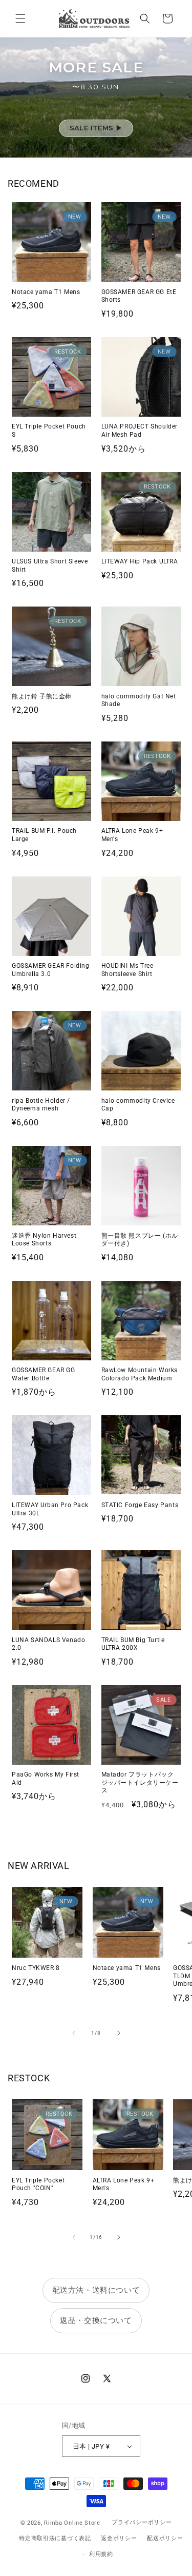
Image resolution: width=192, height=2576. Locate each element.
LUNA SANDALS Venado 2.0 (48, 1644)
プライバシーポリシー (142, 2522)
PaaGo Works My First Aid (46, 1779)
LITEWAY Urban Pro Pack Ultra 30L (50, 1509)
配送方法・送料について (96, 2290)
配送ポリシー (165, 2538)
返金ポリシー (119, 2538)
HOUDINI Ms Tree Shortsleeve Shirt (127, 970)
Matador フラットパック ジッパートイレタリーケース (140, 1782)
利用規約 (101, 2554)
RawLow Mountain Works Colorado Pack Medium (140, 1374)
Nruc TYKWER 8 (36, 1968)
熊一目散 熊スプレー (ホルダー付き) (140, 1240)
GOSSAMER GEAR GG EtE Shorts (139, 296)
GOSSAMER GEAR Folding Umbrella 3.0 (51, 970)
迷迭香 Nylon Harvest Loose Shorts (44, 1240)
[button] (20, 18)
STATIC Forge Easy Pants (140, 1505)
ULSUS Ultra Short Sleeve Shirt (50, 565)
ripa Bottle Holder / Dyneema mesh (41, 1105)
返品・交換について (96, 2320)
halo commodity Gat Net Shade (139, 700)
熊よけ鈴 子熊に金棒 (42, 696)
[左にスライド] (74, 2033)
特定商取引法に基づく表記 (55, 2538)
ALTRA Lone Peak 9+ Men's (132, 835)
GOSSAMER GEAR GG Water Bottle (44, 1374)
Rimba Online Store (72, 2523)
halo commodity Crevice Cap (138, 1105)
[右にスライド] (119, 2033)
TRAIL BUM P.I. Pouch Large (44, 835)
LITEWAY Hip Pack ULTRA (140, 561)
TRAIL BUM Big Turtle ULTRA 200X (133, 1644)
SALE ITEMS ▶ (96, 128)
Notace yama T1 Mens (46, 292)
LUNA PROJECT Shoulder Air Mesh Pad (140, 431)
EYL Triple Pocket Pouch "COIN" (38, 2184)
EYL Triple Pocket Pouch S (49, 431)
